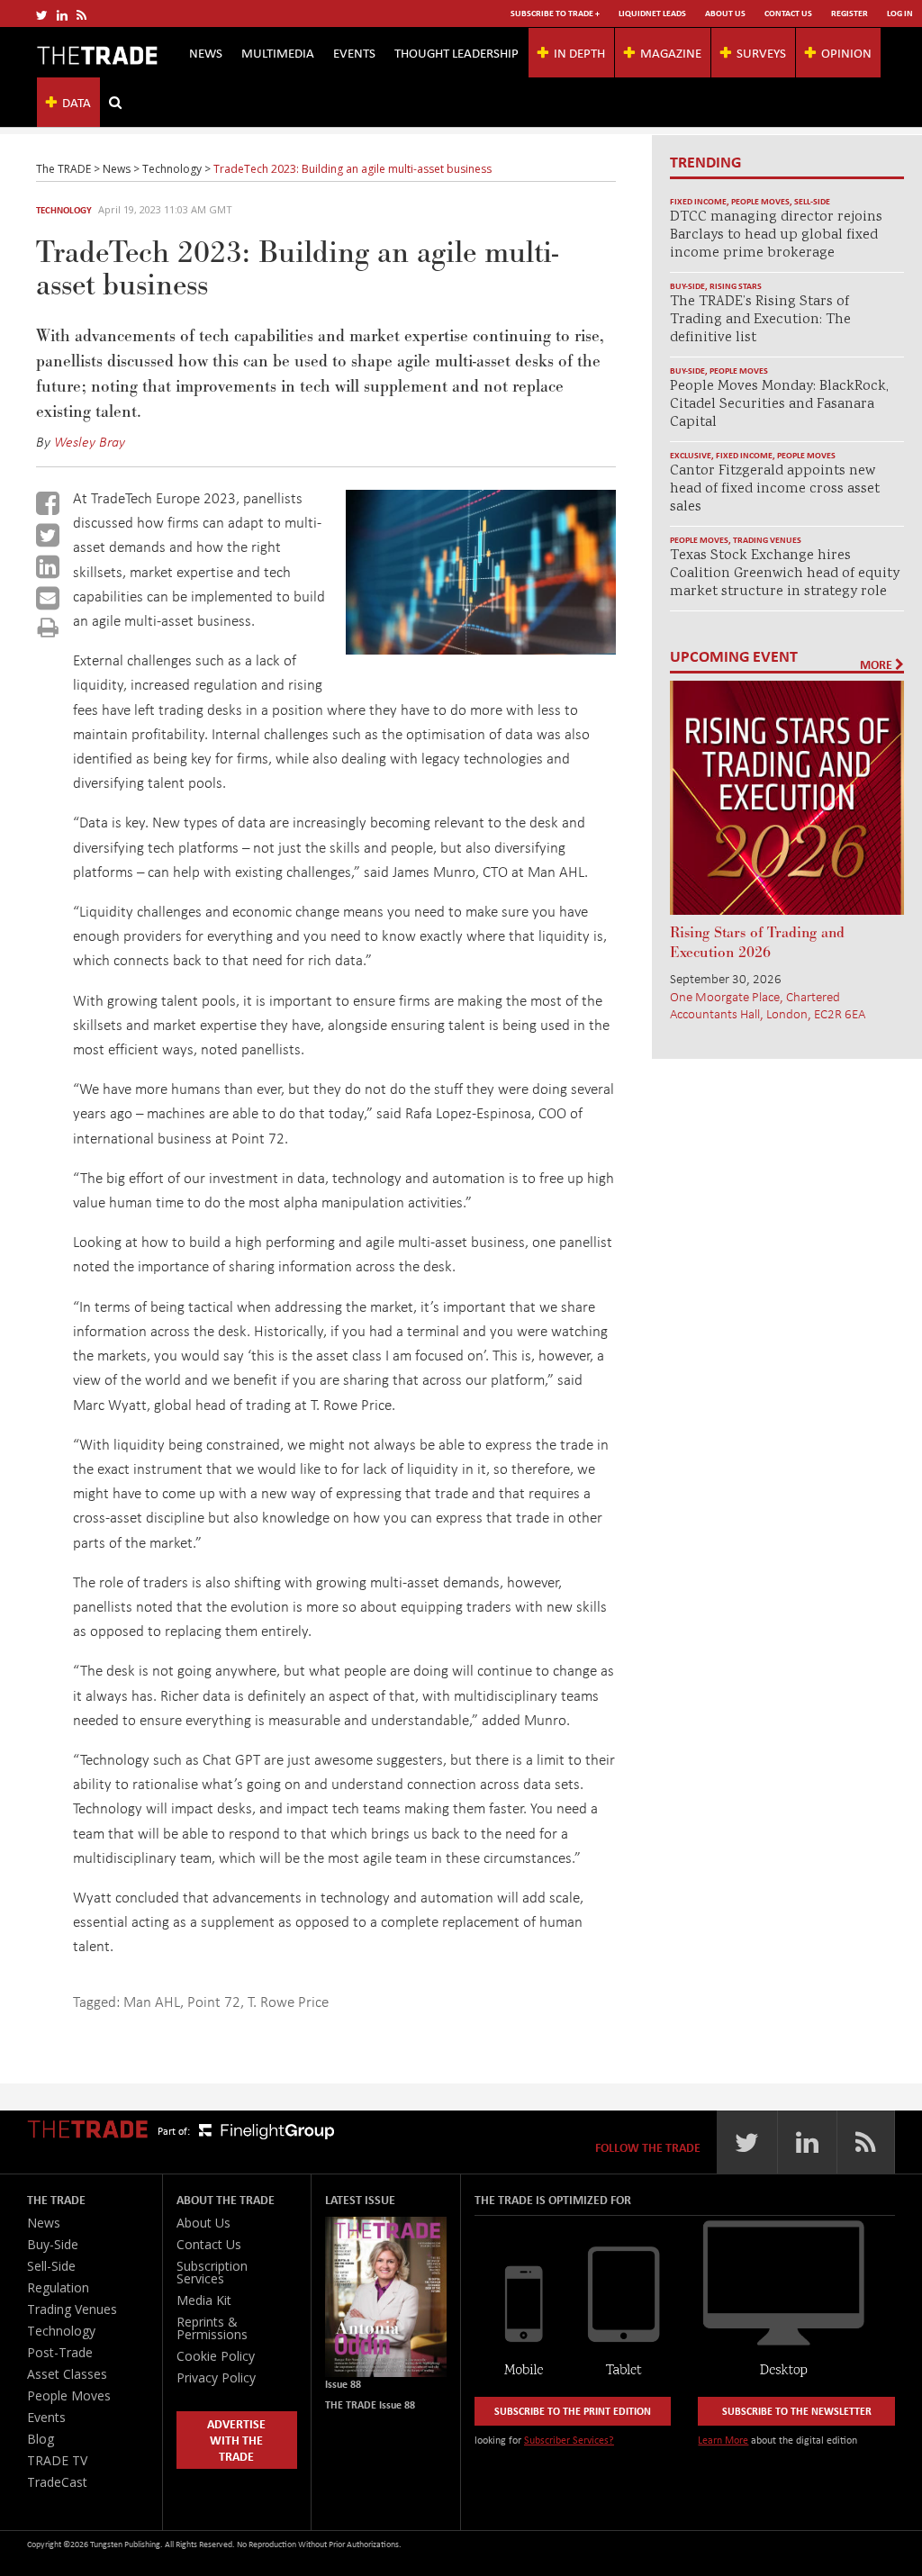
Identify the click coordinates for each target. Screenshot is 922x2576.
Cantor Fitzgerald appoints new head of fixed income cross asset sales (775, 489)
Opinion (846, 52)
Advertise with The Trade (236, 2440)
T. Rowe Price (288, 2001)
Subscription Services (212, 2272)
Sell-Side (812, 201)
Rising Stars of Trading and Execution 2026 (757, 943)
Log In (900, 13)
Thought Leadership (456, 52)
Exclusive (691, 455)
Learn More (723, 2440)
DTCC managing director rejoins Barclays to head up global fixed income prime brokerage (776, 235)
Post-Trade (60, 2352)
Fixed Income (698, 201)
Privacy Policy (216, 2377)
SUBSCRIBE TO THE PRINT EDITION (573, 2411)
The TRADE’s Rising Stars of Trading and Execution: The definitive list (760, 320)
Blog (41, 2439)
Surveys (761, 52)
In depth (579, 52)
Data (77, 102)
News (206, 52)
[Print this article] (48, 627)
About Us (725, 13)
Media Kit (204, 2300)
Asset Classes (67, 2374)
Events (354, 52)
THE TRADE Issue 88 (370, 2404)
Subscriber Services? (569, 2440)
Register (850, 13)
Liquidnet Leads (652, 13)
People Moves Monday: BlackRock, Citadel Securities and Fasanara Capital (779, 405)
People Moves (760, 201)
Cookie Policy (216, 2356)
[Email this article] (48, 598)
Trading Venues (767, 540)
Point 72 (214, 2001)
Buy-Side (687, 286)
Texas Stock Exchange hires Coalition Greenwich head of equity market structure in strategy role (785, 574)
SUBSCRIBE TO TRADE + (555, 13)
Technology (64, 210)
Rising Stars (736, 286)
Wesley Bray (90, 441)
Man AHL (152, 2001)
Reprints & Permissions (212, 2328)
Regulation (58, 2287)
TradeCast (57, 2482)
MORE (877, 664)
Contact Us (788, 13)
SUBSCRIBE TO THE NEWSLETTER (797, 2411)
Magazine (671, 52)
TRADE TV (57, 2460)
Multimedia (278, 52)
